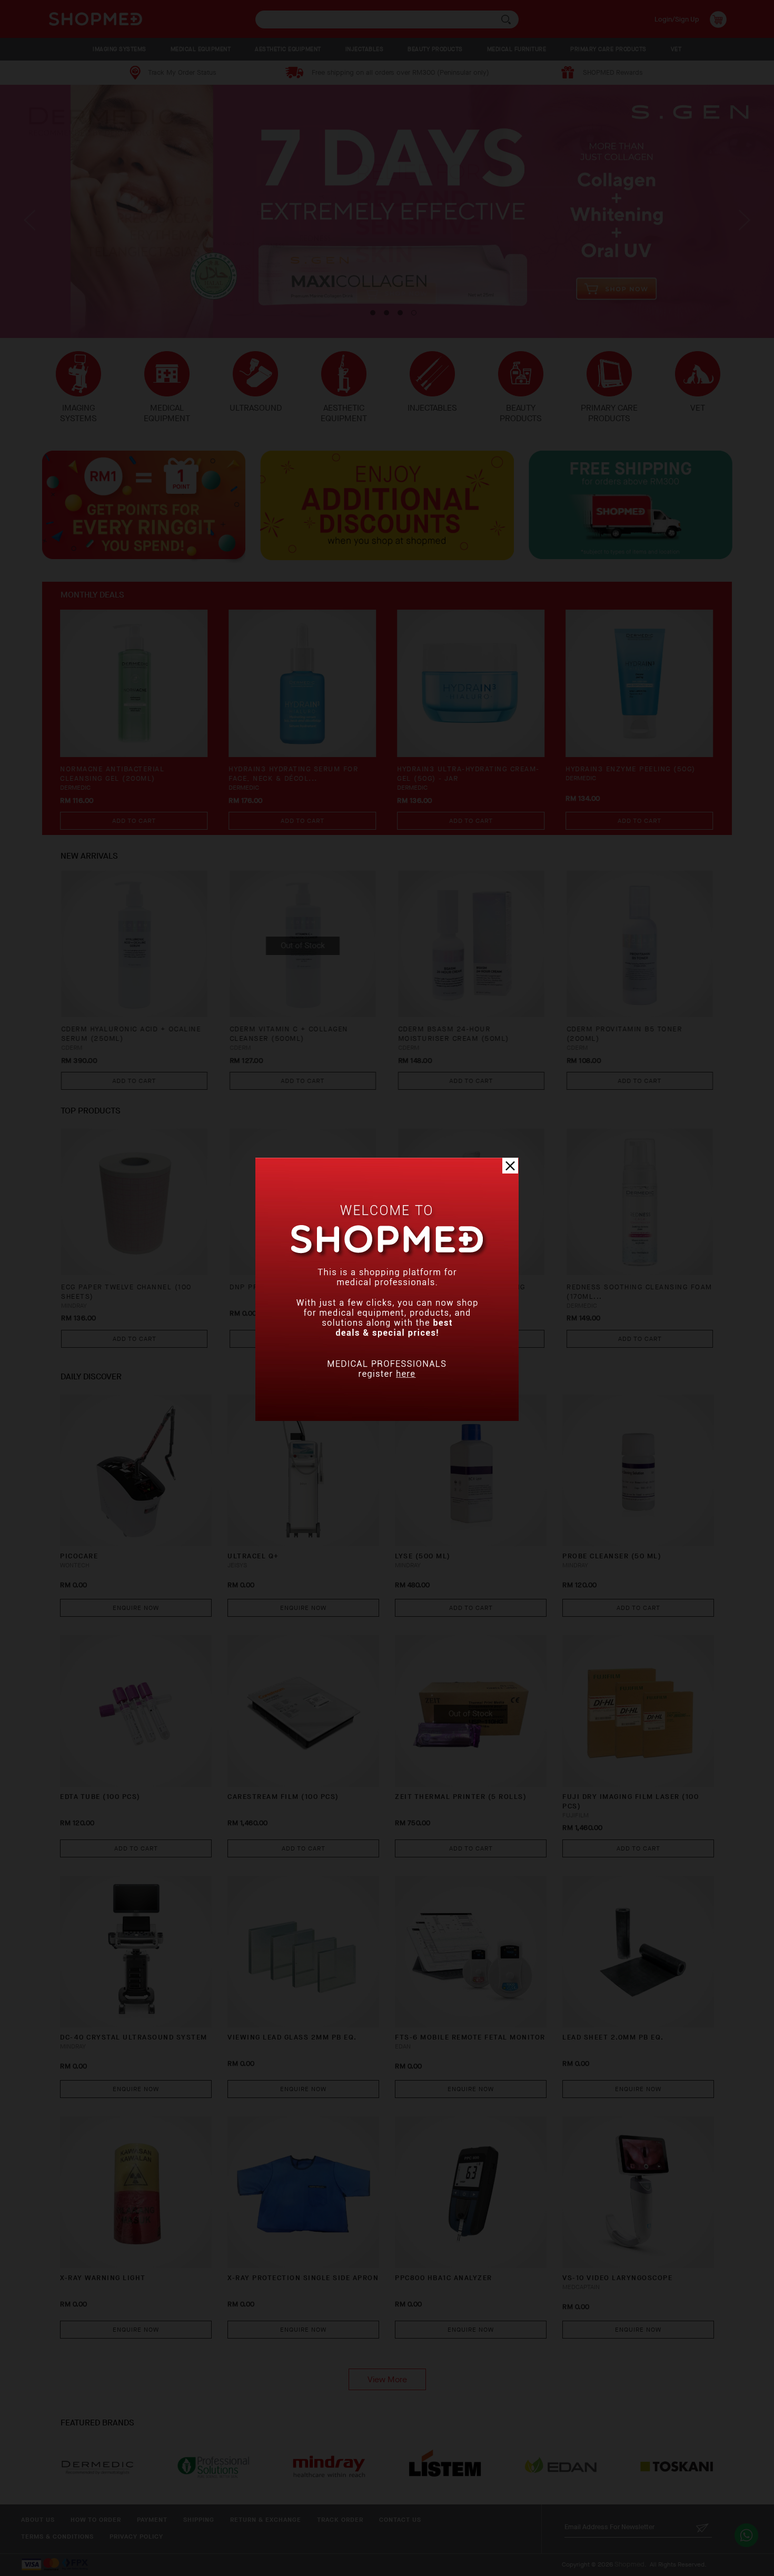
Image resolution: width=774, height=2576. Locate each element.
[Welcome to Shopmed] (387, 1419)
